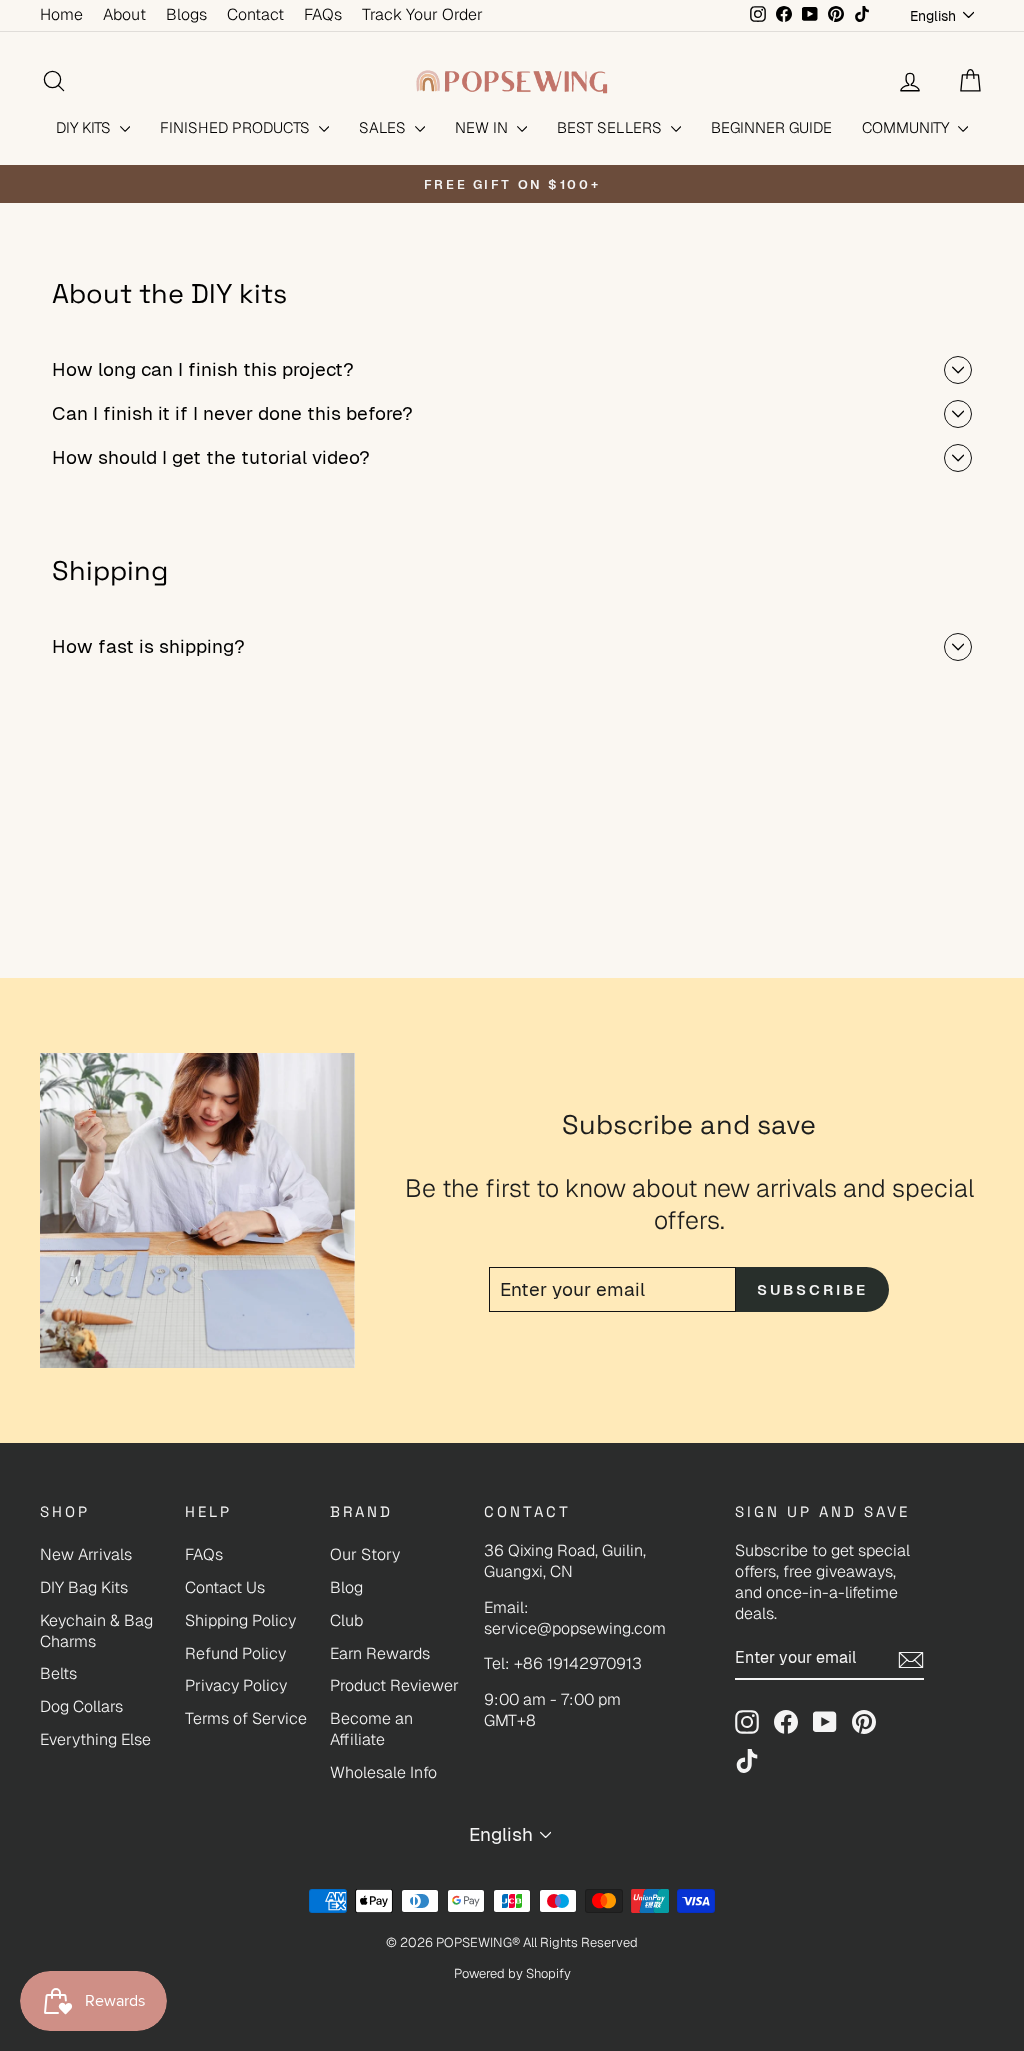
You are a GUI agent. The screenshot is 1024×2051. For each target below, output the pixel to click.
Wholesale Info (383, 1772)
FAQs (323, 14)
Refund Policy (235, 1653)
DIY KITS (85, 127)
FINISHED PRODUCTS (237, 127)
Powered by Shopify (512, 1973)
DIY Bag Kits (84, 1587)
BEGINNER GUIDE (771, 127)
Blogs (186, 14)
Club (346, 1620)
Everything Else (95, 1739)
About (124, 14)
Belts (58, 1673)
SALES (384, 127)
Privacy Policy (236, 1685)
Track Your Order (422, 14)
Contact (255, 14)
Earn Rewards (380, 1653)
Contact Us (225, 1587)
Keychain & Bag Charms (96, 1631)
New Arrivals (86, 1554)
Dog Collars (81, 1706)
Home (61, 14)
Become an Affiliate (371, 1729)
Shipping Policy (240, 1620)
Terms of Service (246, 1718)
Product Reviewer (394, 1685)
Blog (346, 1587)
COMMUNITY (907, 127)
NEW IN (483, 127)
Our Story (365, 1554)
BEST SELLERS (611, 127)
